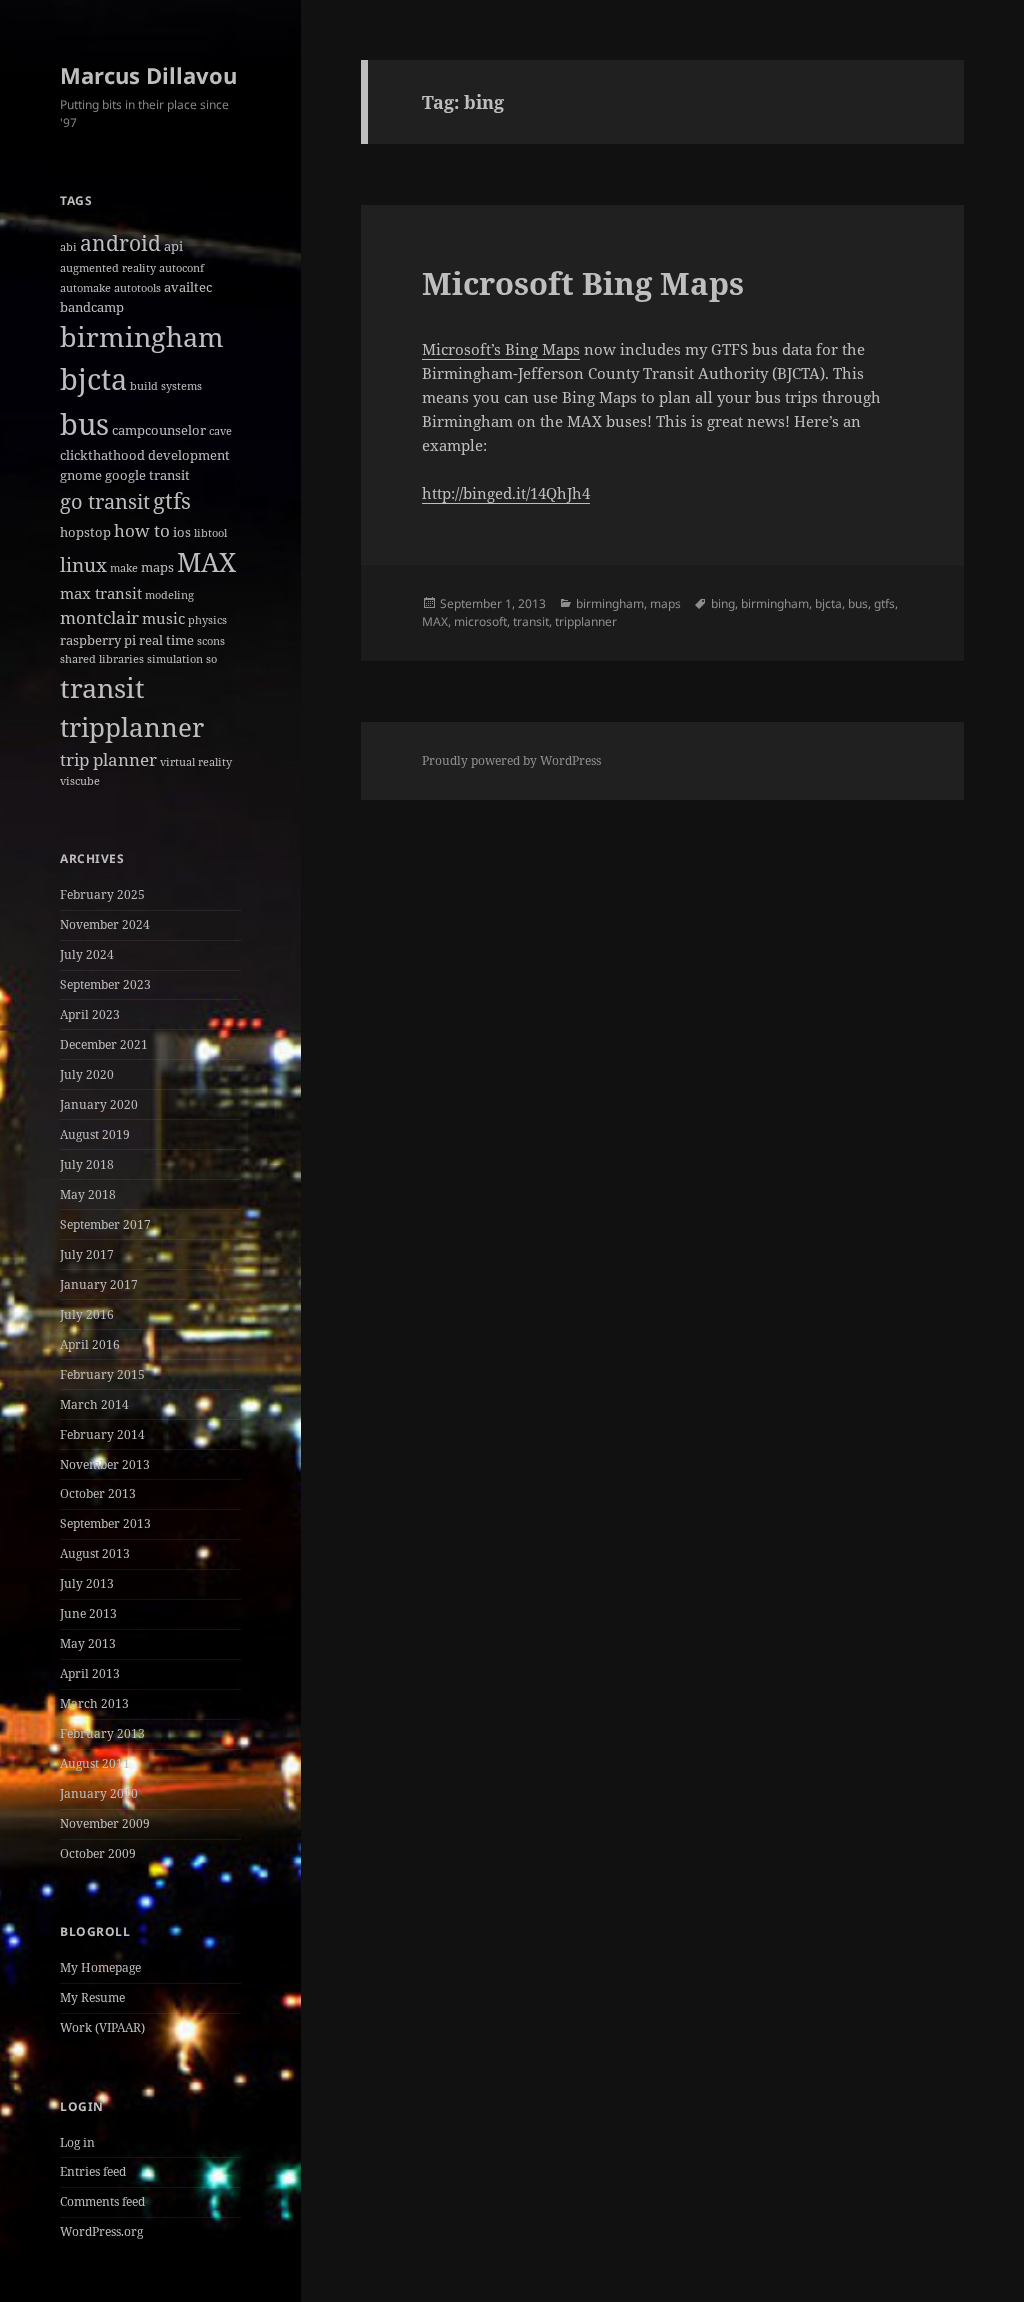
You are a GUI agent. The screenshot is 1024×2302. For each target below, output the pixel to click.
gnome (81, 475)
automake (85, 288)
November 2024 (105, 924)
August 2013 (95, 1553)
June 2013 (88, 1613)
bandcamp (92, 307)
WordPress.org (101, 2231)
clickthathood (102, 455)
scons (211, 641)
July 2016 (87, 1314)
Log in (77, 2142)
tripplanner (132, 727)
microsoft (480, 621)
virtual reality (196, 762)
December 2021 (104, 1044)
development (189, 455)
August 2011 (95, 1763)
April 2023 (90, 1014)
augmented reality (108, 268)
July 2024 (87, 954)
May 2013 (88, 1643)
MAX (206, 562)
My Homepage (100, 1967)
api (173, 246)
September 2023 (105, 984)
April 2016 (90, 1344)
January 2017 (99, 1284)
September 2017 (105, 1224)
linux (83, 565)
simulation (175, 659)
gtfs (172, 500)
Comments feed (102, 2201)
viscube (80, 781)
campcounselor (159, 430)
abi (68, 247)
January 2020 (99, 1104)
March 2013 (94, 1703)
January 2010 (99, 1793)
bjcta (93, 379)
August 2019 (95, 1134)
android (120, 243)
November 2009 (105, 1823)
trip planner (108, 759)
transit (102, 687)
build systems (166, 386)
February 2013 (102, 1733)
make (124, 568)
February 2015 (102, 1374)
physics (207, 620)
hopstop (85, 532)
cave (220, 431)
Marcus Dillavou (148, 75)
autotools (137, 288)
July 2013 (87, 1583)
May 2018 (88, 1194)
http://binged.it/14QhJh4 (506, 493)
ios (182, 532)
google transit (147, 475)
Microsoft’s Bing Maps (501, 349)
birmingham (142, 336)
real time (166, 640)
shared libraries (102, 659)
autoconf (181, 268)
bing (723, 603)
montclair (99, 617)
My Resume (92, 1997)
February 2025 (102, 894)
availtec (188, 287)
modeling (169, 595)
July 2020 (87, 1074)
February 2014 (102, 1434)
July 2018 (87, 1164)
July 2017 (87, 1254)
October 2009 (98, 1853)
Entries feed (93, 2171)
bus (84, 423)
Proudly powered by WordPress (511, 760)
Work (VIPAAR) (102, 2027)
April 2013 (90, 1673)
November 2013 (105, 1464)
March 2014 (94, 1404)
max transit (101, 593)
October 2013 (98, 1493)
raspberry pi (98, 640)
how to (142, 530)
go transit (105, 501)
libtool (210, 533)
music (163, 618)
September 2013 (105, 1523)
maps (157, 567)
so (211, 659)
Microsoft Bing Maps (583, 283)
